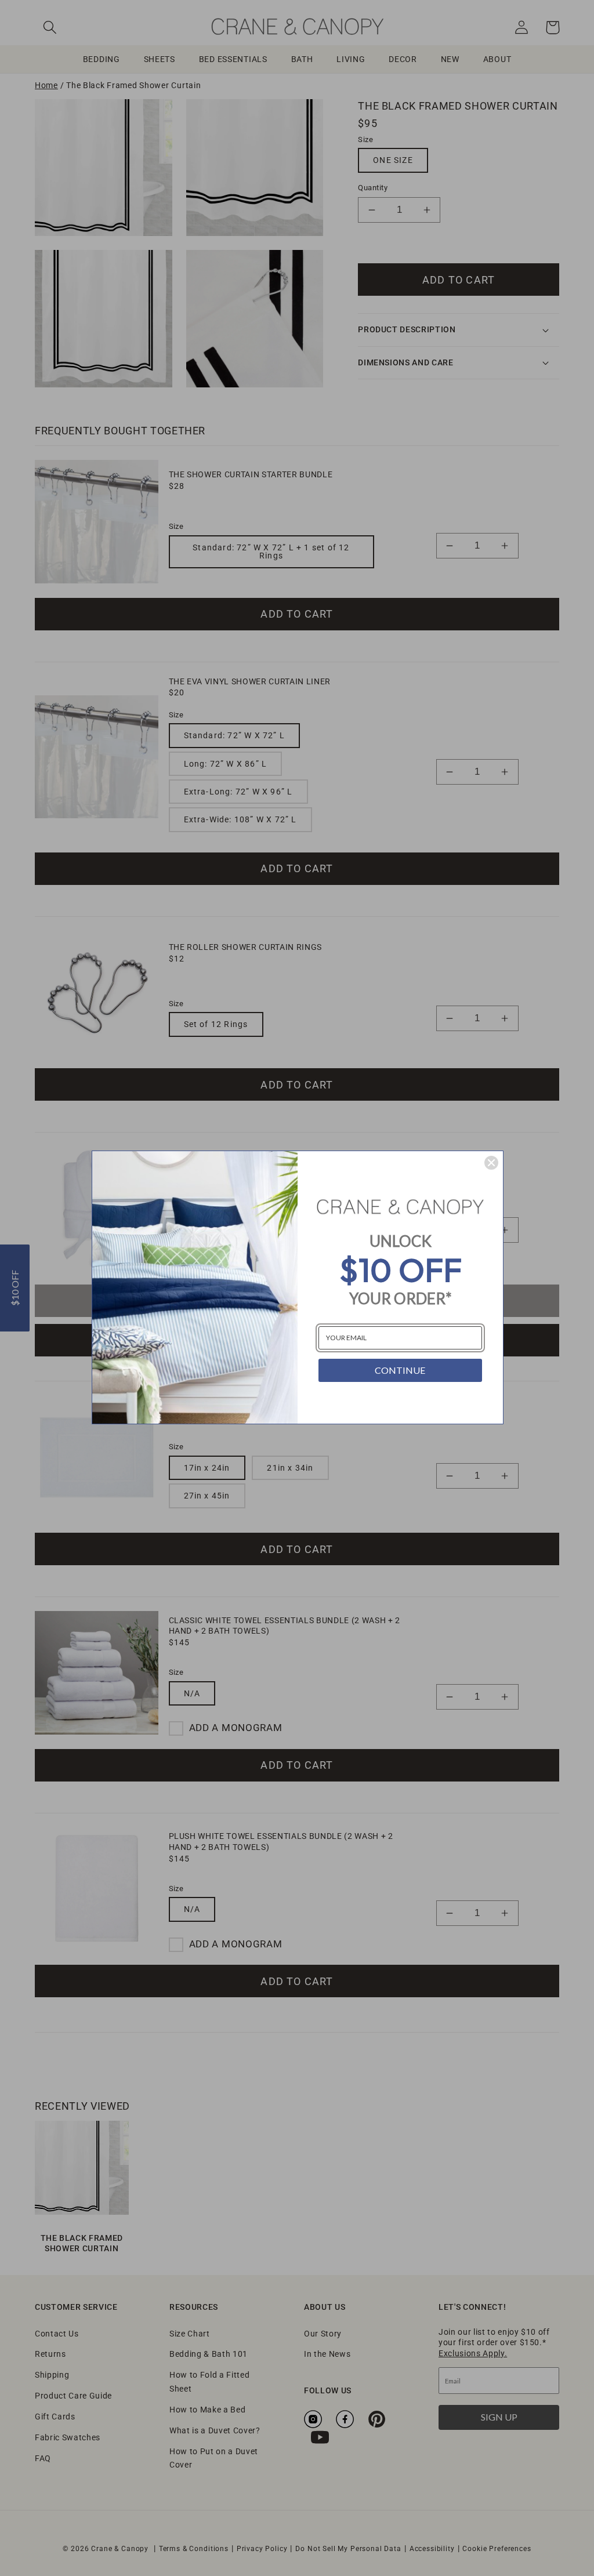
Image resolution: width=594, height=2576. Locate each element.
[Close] (491, 1163)
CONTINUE (400, 1370)
